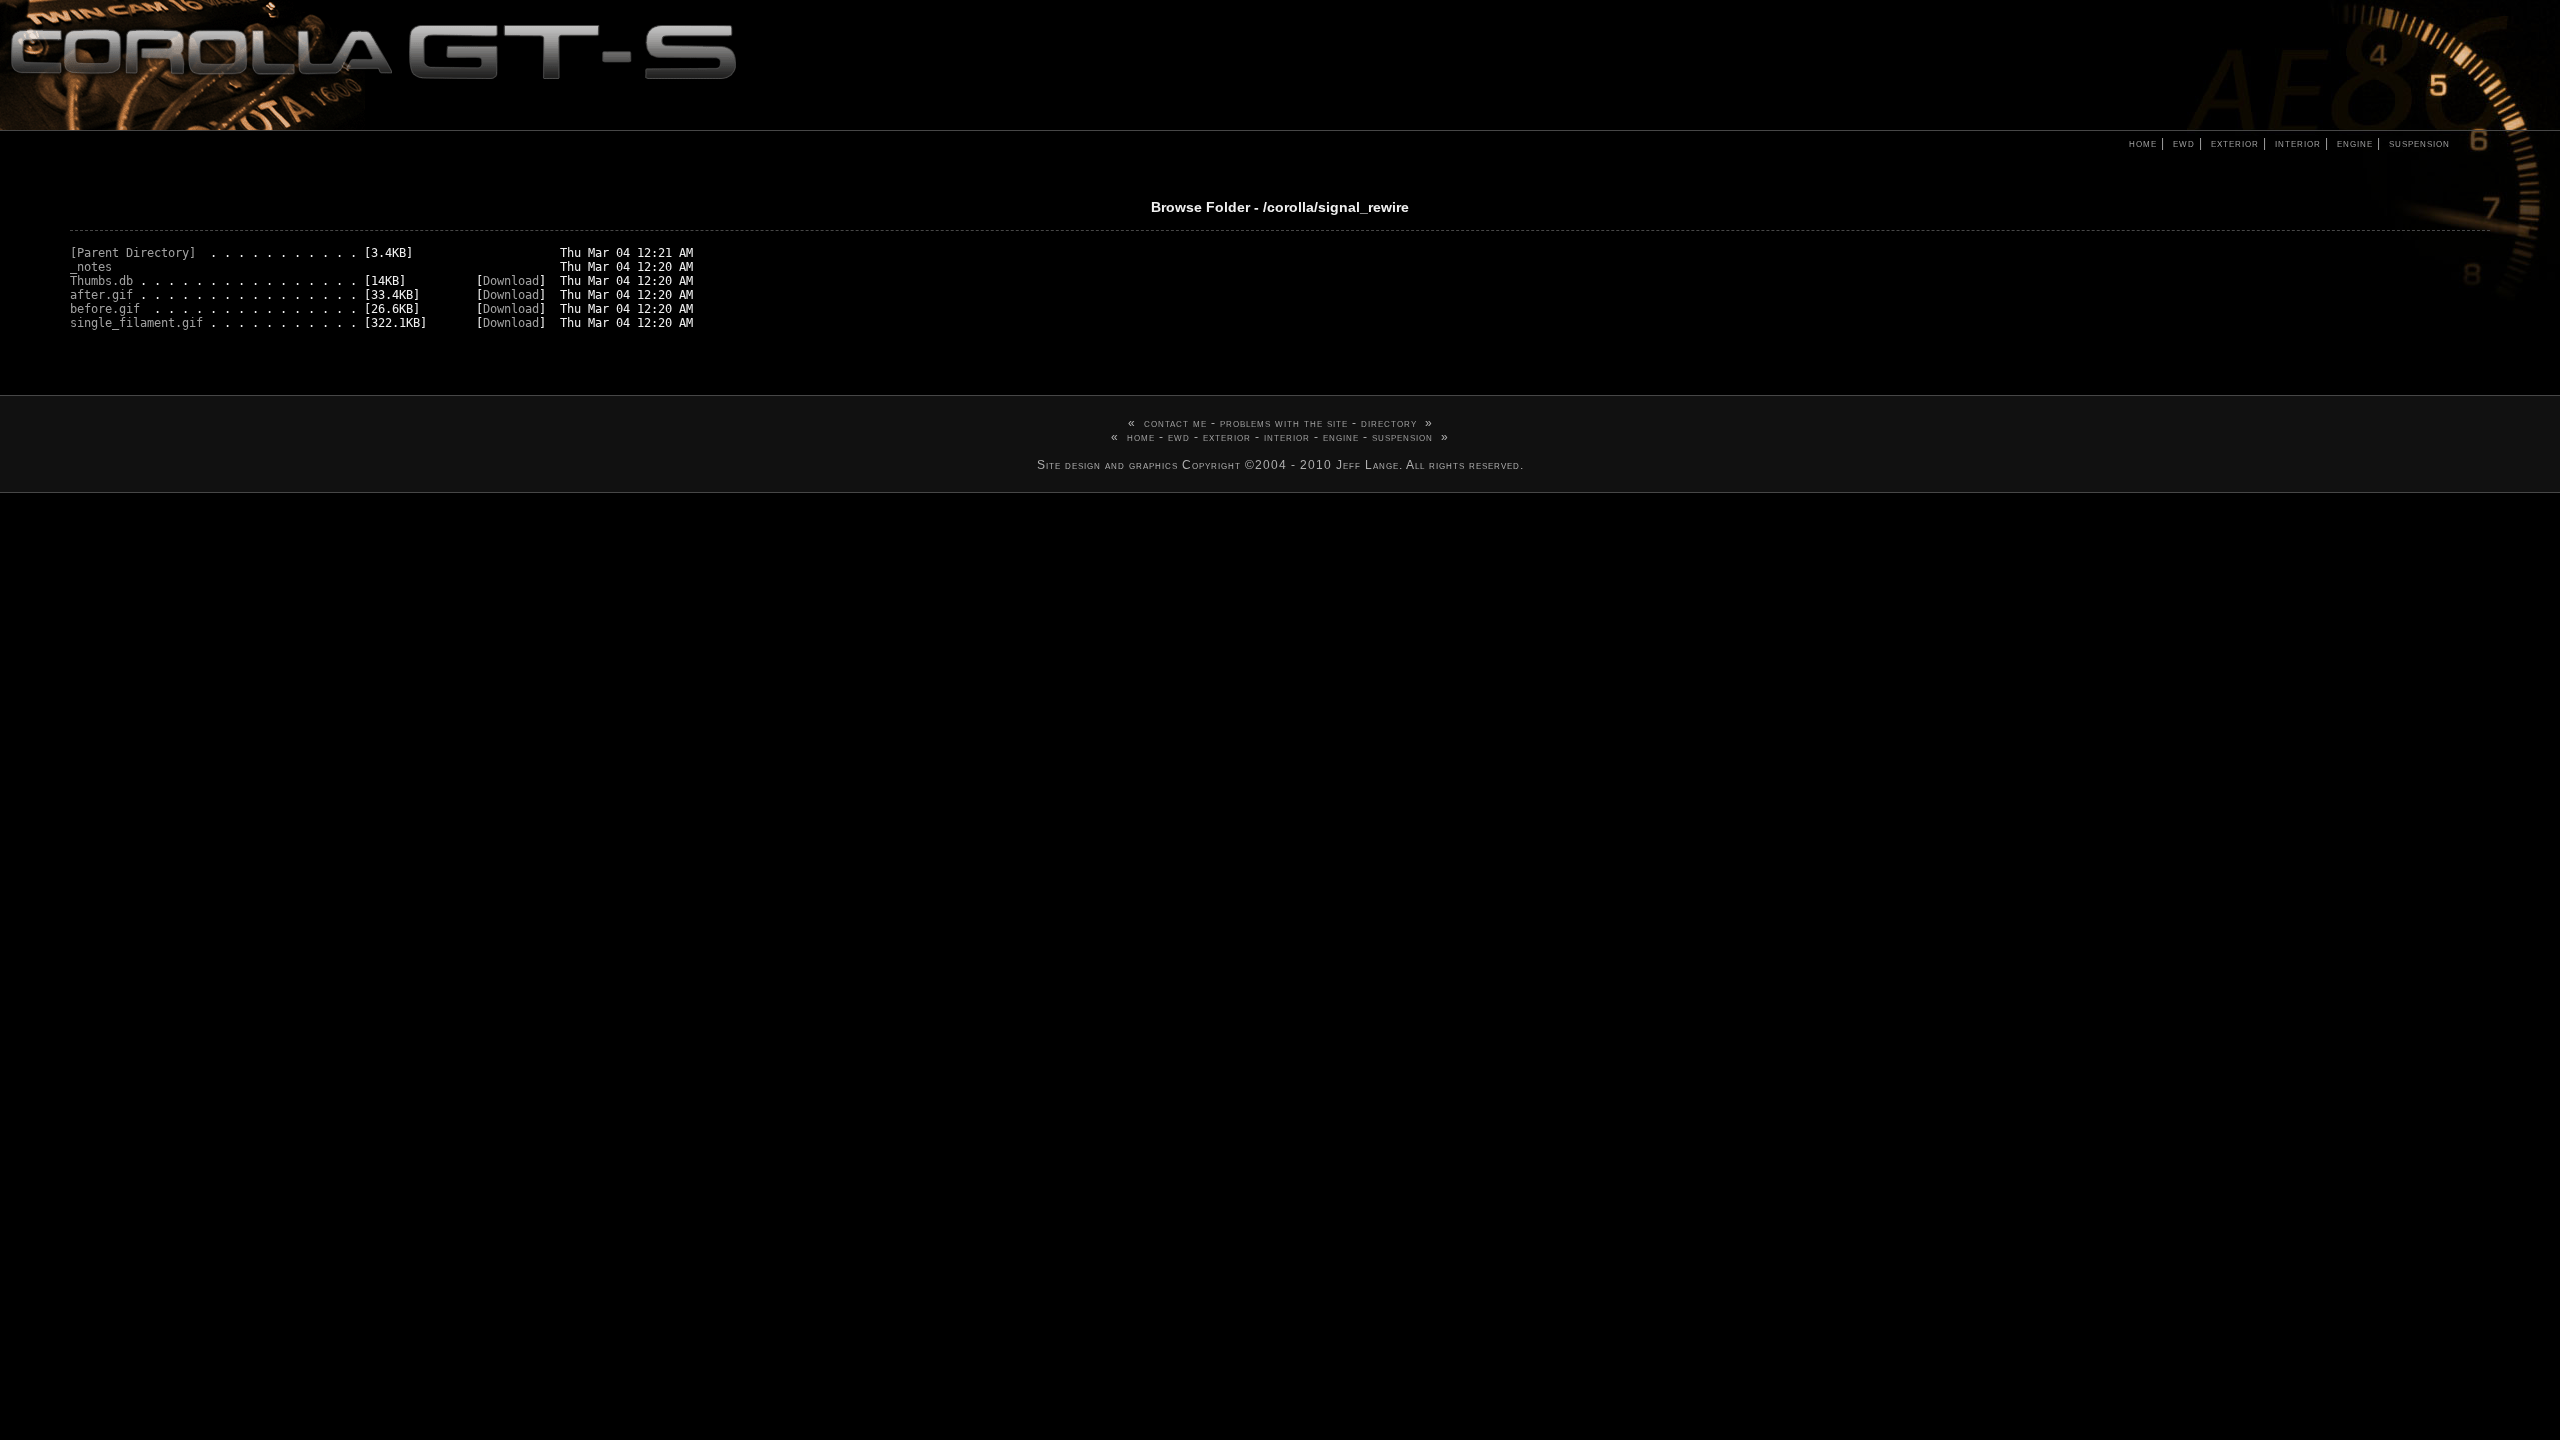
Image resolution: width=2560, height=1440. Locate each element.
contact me (1175, 423)
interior (2294, 143)
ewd (2180, 143)
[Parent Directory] (133, 253)
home (2139, 143)
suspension (2415, 143)
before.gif (105, 309)
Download (511, 281)
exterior (2231, 143)
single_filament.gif (136, 323)
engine (2351, 143)
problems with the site (1284, 423)
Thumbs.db (101, 281)
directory (1389, 423)
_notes (91, 267)
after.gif (101, 295)
